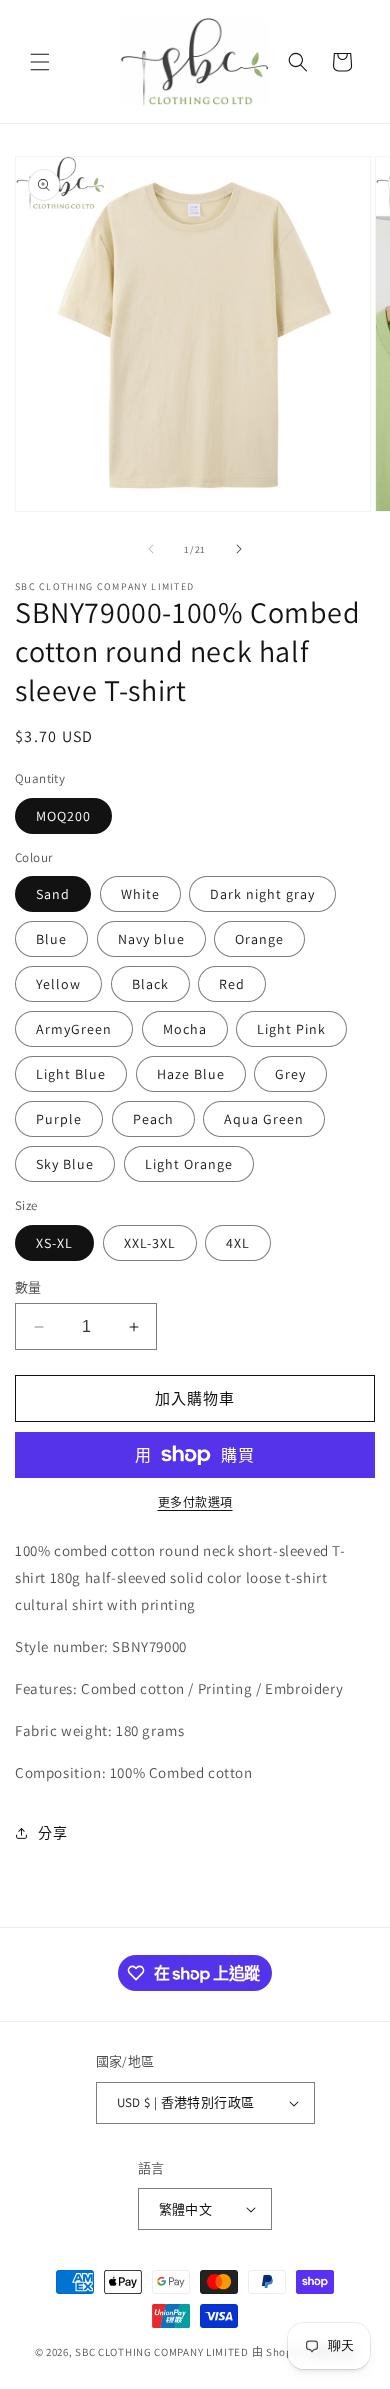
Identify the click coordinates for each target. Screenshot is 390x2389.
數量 (28, 1287)
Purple (59, 1119)
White (140, 894)
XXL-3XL (150, 1243)
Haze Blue (191, 1074)
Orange (259, 939)
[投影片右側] (239, 549)
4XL (238, 1243)
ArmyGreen (74, 1029)
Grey (290, 1074)
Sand (53, 894)
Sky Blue (65, 1164)
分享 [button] (52, 1833)
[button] (40, 62)
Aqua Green (264, 1119)
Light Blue (71, 1074)
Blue (51, 939)
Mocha (185, 1029)
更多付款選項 (195, 1502)
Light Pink (291, 1029)
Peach (153, 1119)
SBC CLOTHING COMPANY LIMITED (162, 2352)
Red (232, 984)
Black (150, 984)
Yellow (58, 984)
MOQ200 (63, 816)
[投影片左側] (151, 549)
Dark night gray (262, 894)
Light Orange (189, 1164)
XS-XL (54, 1243)
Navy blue (151, 939)
